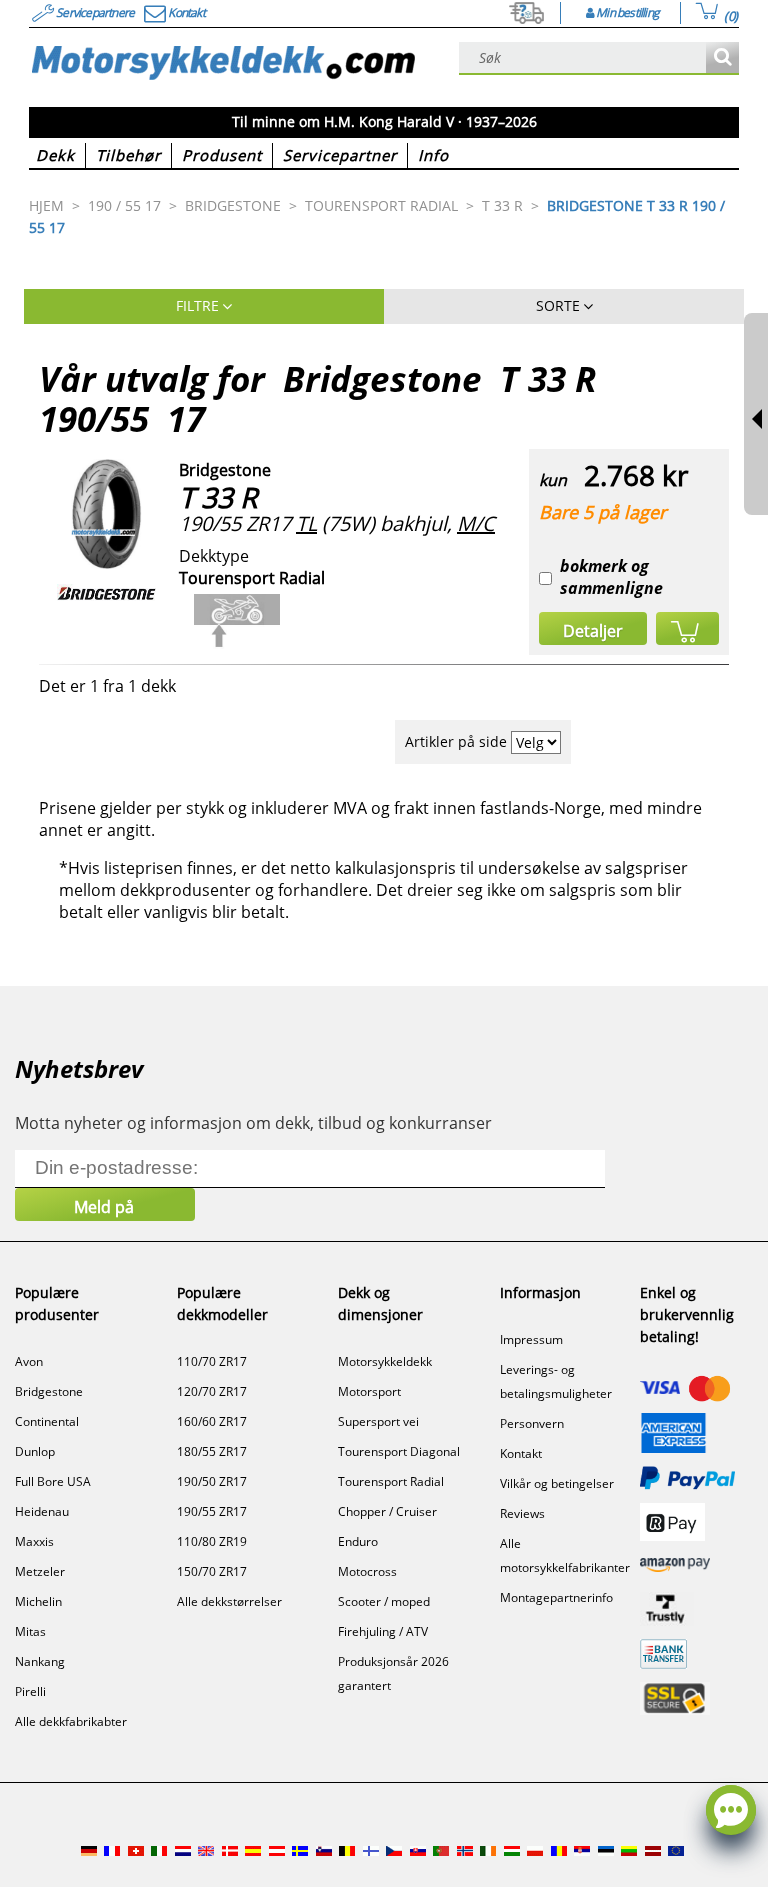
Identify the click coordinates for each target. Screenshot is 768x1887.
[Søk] (722, 58)
